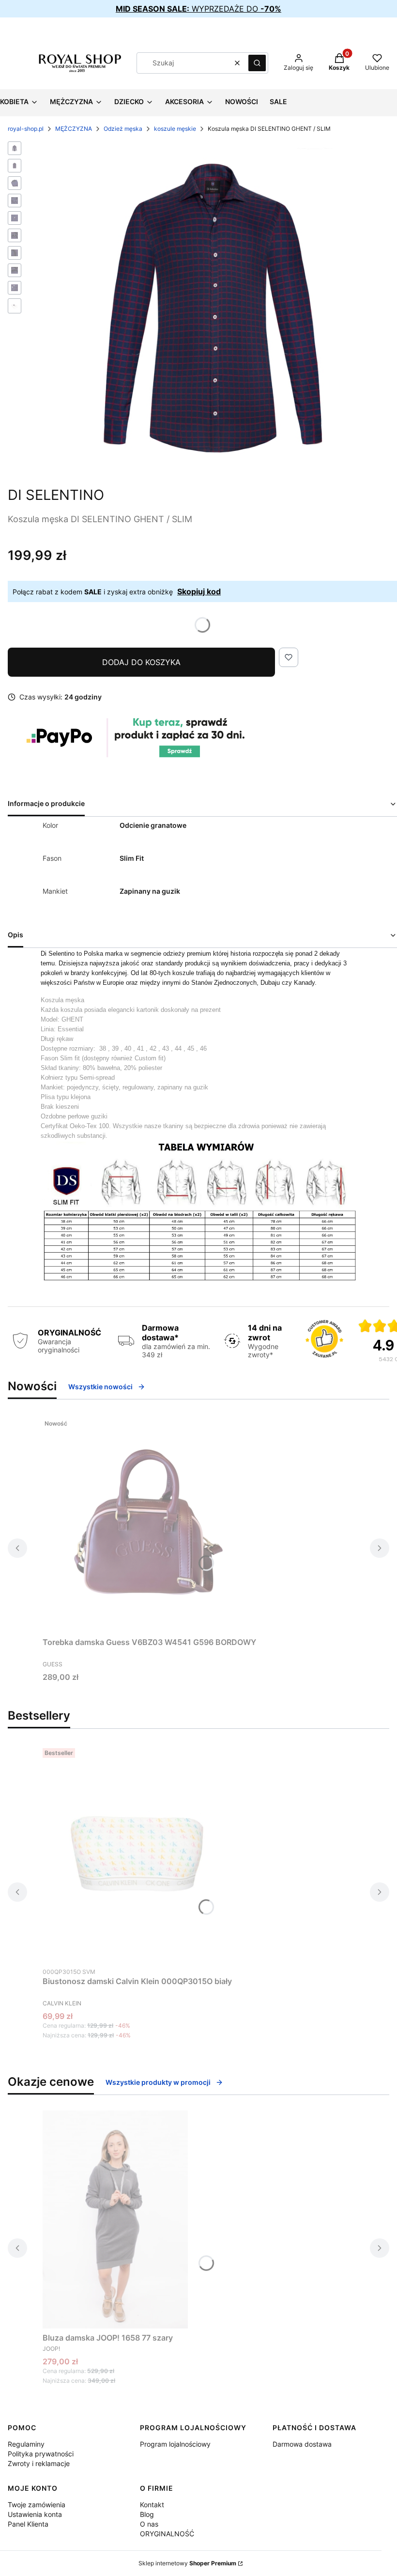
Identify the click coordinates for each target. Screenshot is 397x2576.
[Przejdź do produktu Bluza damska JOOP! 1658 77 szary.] (115, 2219)
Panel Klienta (28, 2524)
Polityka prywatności (41, 2454)
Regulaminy (26, 2444)
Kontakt (152, 2505)
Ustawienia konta (35, 2514)
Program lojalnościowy (175, 2444)
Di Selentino (56, 495)
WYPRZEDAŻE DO (198, 9)
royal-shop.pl (26, 129)
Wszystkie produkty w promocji (158, 2082)
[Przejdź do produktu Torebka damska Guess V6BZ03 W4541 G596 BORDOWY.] (150, 1524)
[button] (257, 63)
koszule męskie (175, 129)
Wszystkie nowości (100, 1387)
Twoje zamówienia (37, 2505)
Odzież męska (123, 129)
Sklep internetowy (187, 2563)
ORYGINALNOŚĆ (167, 2534)
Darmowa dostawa (302, 2444)
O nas (149, 2524)
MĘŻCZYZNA (74, 129)
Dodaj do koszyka (141, 662)
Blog (147, 2514)
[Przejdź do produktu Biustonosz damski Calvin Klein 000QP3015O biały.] (137, 1853)
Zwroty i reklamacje (39, 2463)
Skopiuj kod (199, 591)
